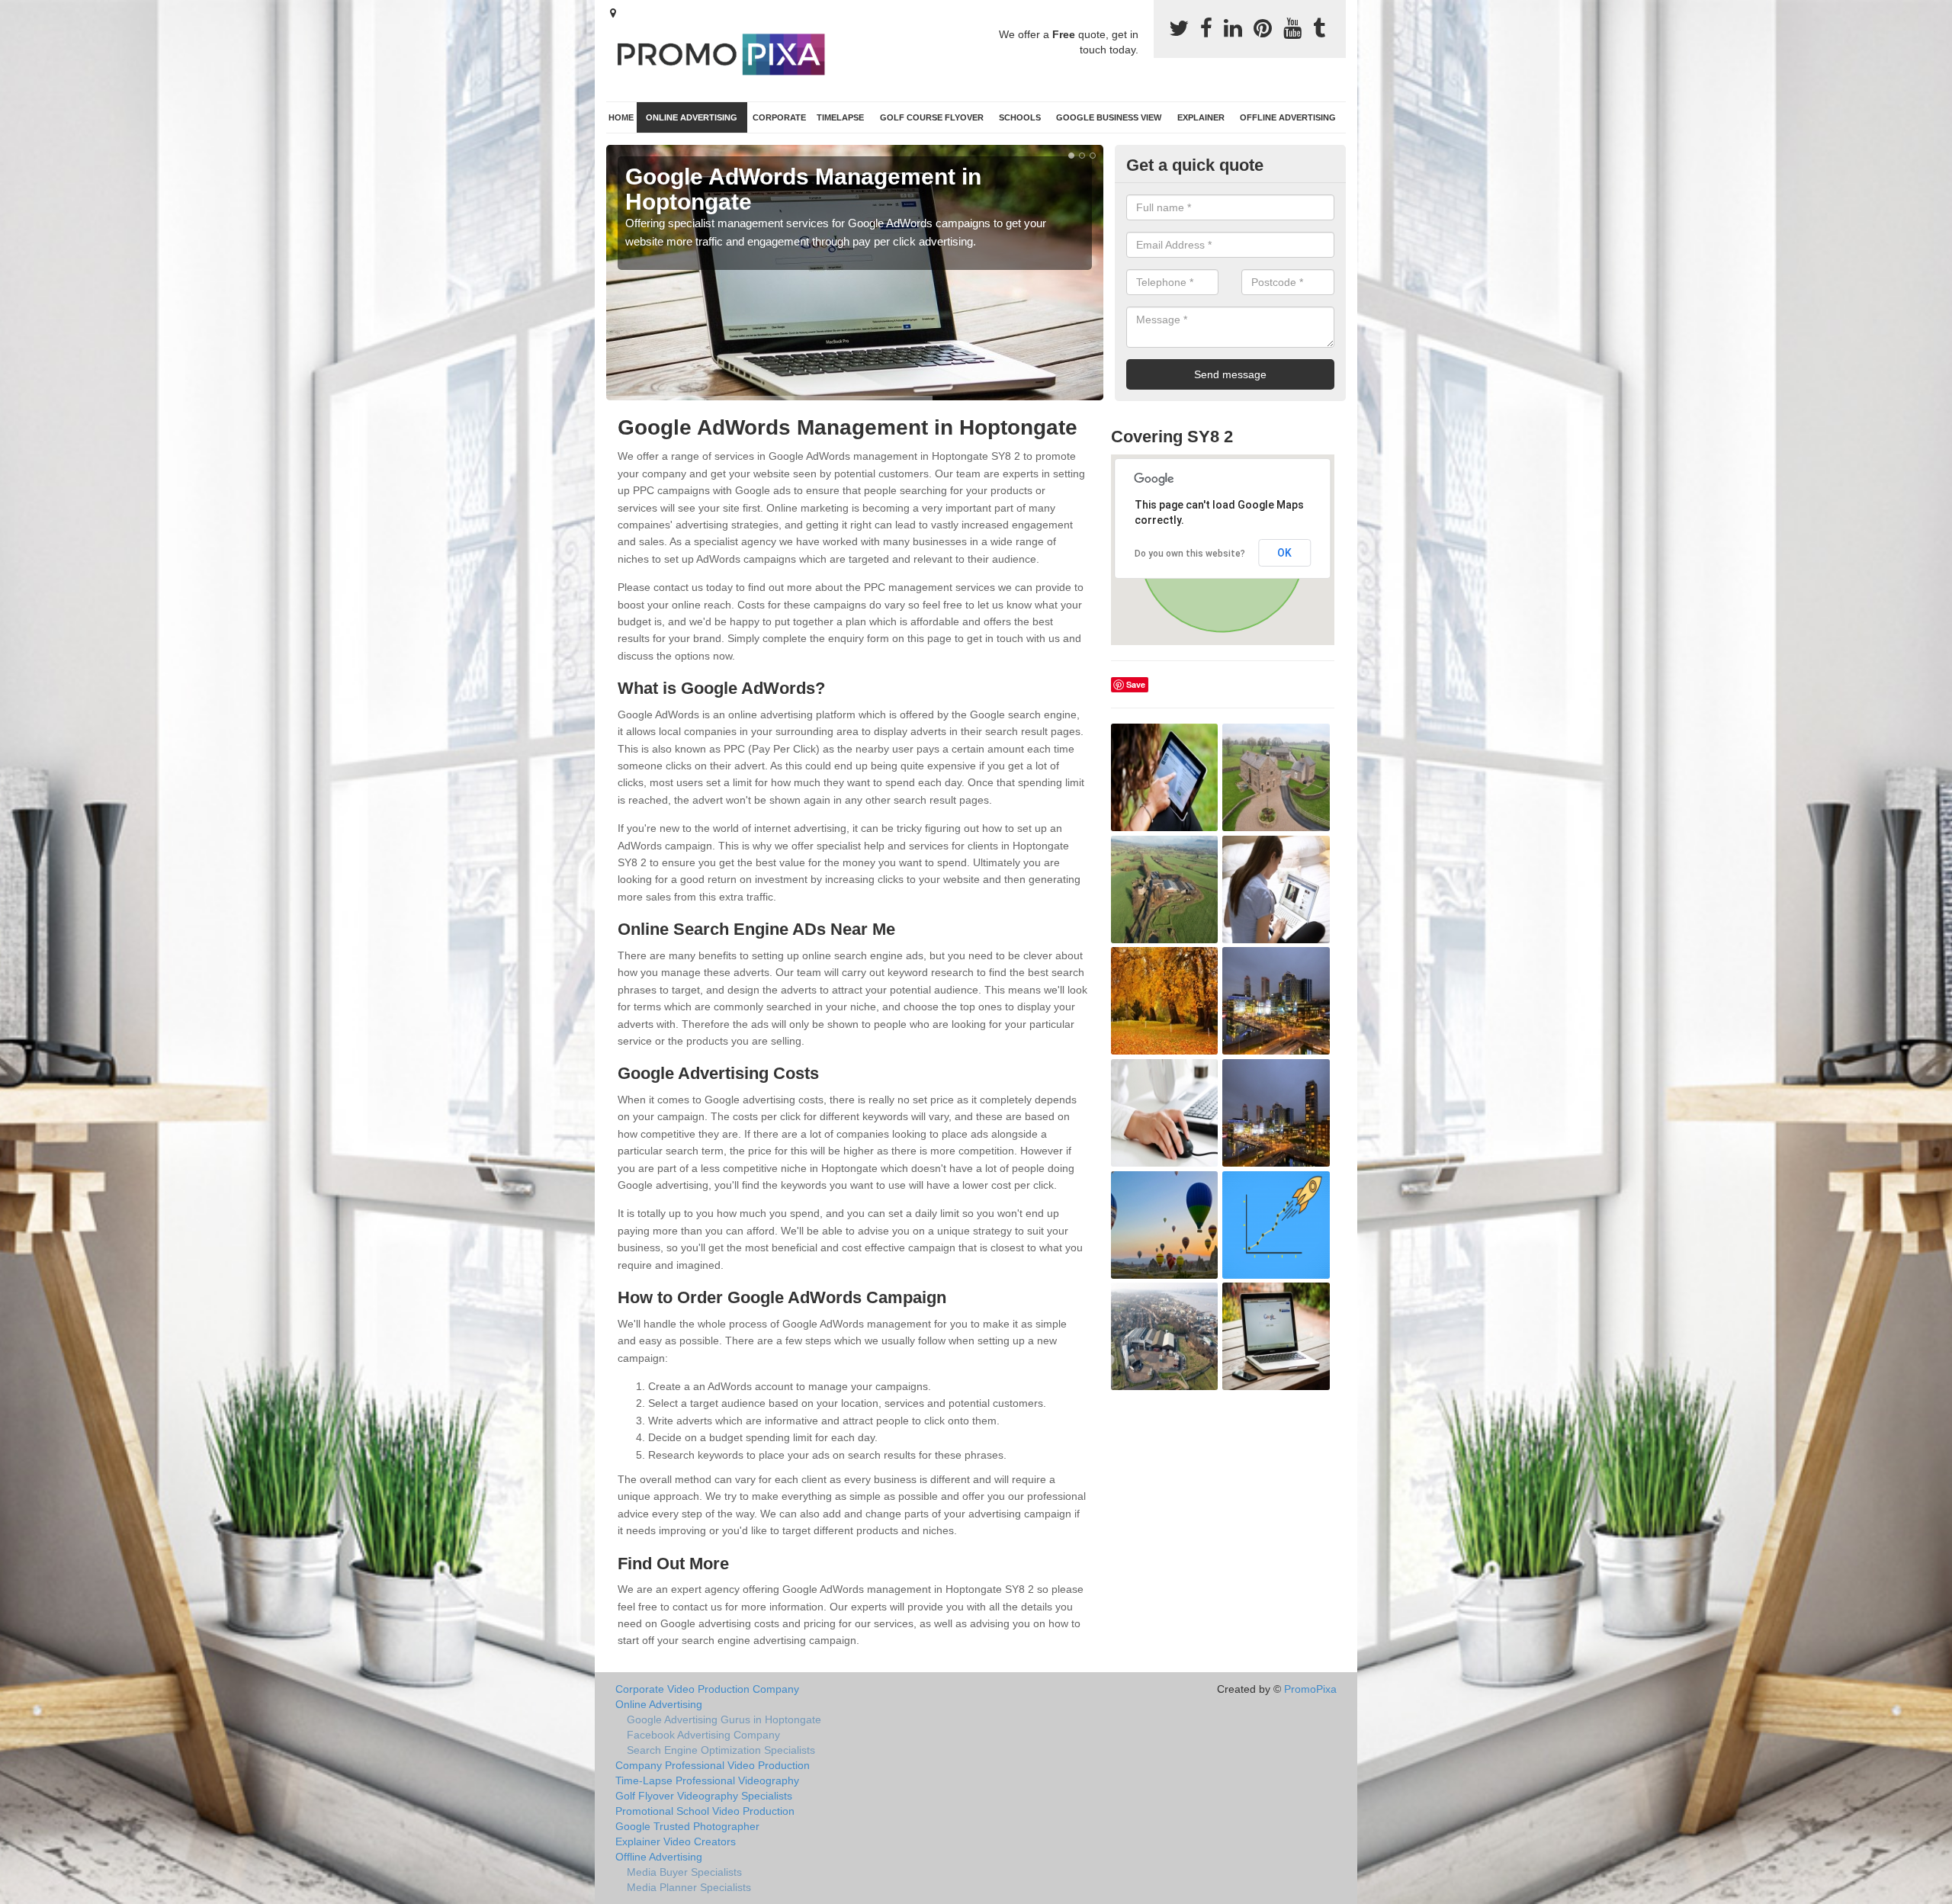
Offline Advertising (1288, 117)
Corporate (779, 117)
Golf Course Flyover (932, 117)
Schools (1020, 117)
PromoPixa (1310, 1689)
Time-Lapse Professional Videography (707, 1780)
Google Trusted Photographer (687, 1826)
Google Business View (1109, 117)
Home (621, 117)
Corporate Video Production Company (707, 1689)
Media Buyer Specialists (684, 1872)
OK (1284, 553)
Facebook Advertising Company (703, 1735)
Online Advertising (692, 117)
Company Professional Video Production (713, 1765)
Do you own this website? (1190, 554)
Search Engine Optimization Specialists (721, 1750)
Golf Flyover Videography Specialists (704, 1796)
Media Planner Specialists (689, 1887)
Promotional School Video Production (705, 1811)
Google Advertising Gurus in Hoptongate (724, 1719)
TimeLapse (840, 117)
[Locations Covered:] (613, 13)
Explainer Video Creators (676, 1841)
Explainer (1201, 117)
